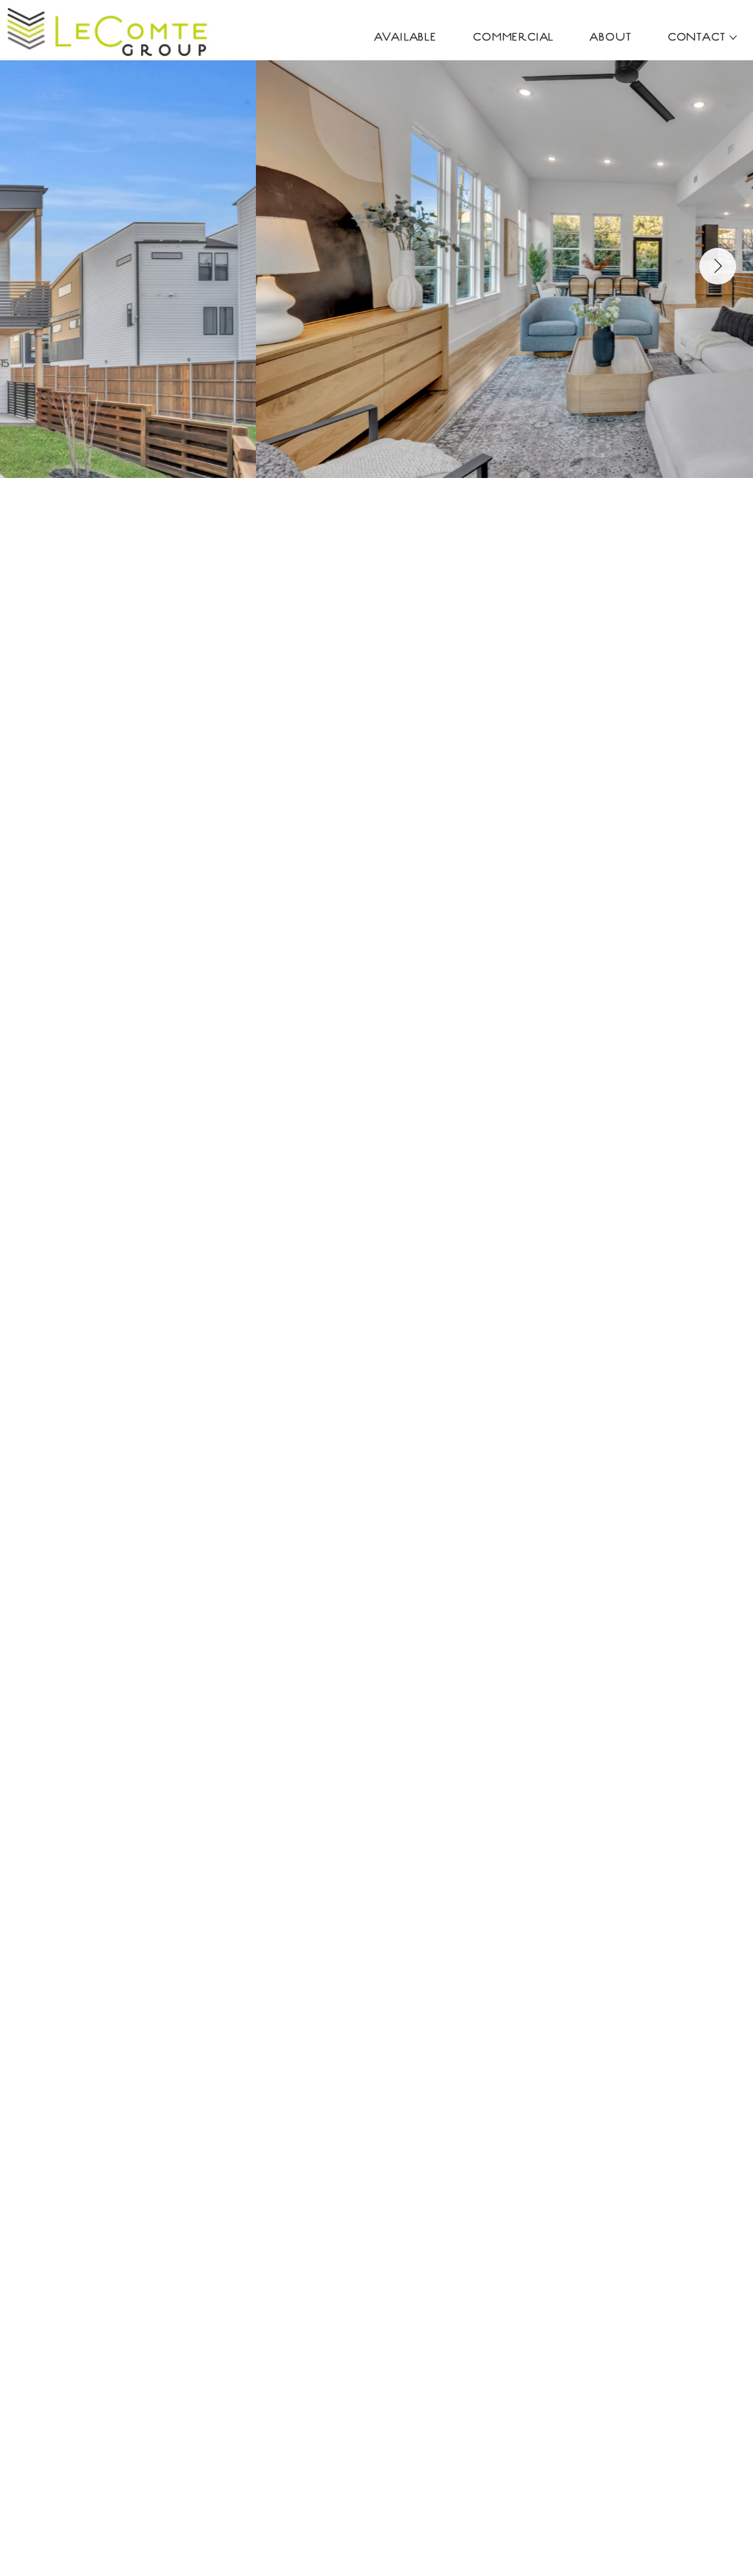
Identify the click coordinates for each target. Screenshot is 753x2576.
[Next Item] (718, 266)
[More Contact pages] (733, 38)
